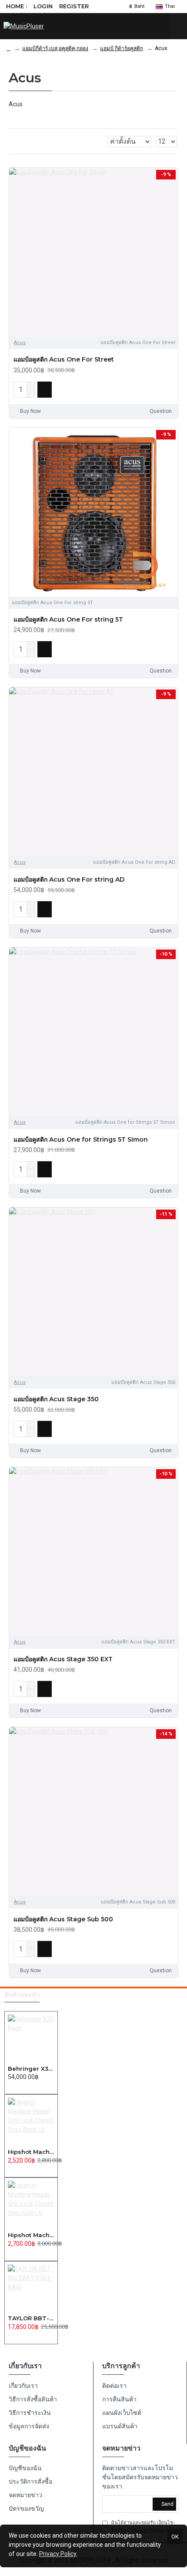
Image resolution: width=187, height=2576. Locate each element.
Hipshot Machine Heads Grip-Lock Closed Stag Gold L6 (31, 2235)
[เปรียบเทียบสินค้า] (169, 389)
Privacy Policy (58, 2554)
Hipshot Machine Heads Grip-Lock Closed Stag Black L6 (31, 2152)
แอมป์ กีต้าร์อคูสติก (122, 48)
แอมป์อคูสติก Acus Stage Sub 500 (63, 1919)
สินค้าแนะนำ (22, 1995)
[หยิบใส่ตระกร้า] (10, 2086)
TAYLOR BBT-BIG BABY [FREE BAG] (31, 2318)
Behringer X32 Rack (31, 2069)
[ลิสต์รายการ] (22, 141)
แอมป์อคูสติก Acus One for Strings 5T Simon (81, 1139)
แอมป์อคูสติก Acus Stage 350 (56, 1399)
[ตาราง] (12, 142)
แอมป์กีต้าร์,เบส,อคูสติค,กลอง (55, 48)
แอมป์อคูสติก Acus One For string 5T (68, 619)
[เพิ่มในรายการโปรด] (156, 389)
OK (175, 2537)
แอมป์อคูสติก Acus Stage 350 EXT (63, 1659)
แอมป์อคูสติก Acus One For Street (64, 359)
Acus (20, 343)
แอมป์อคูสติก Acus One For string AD (69, 879)
